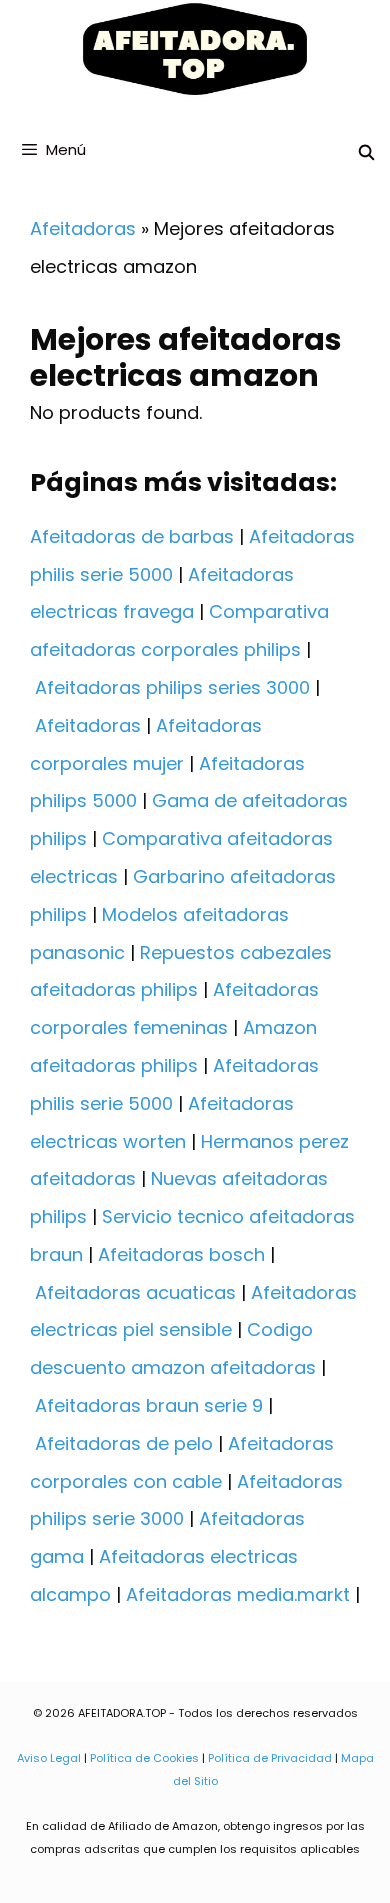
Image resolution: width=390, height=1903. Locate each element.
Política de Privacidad (270, 1758)
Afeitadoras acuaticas (135, 1292)
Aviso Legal (49, 1758)
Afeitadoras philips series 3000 (172, 687)
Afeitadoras (83, 228)
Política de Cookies (144, 1758)
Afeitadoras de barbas (132, 536)
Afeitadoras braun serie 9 (149, 1405)
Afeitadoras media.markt (238, 1594)
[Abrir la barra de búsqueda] (366, 152)
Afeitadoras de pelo (124, 1443)
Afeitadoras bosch (181, 1254)
